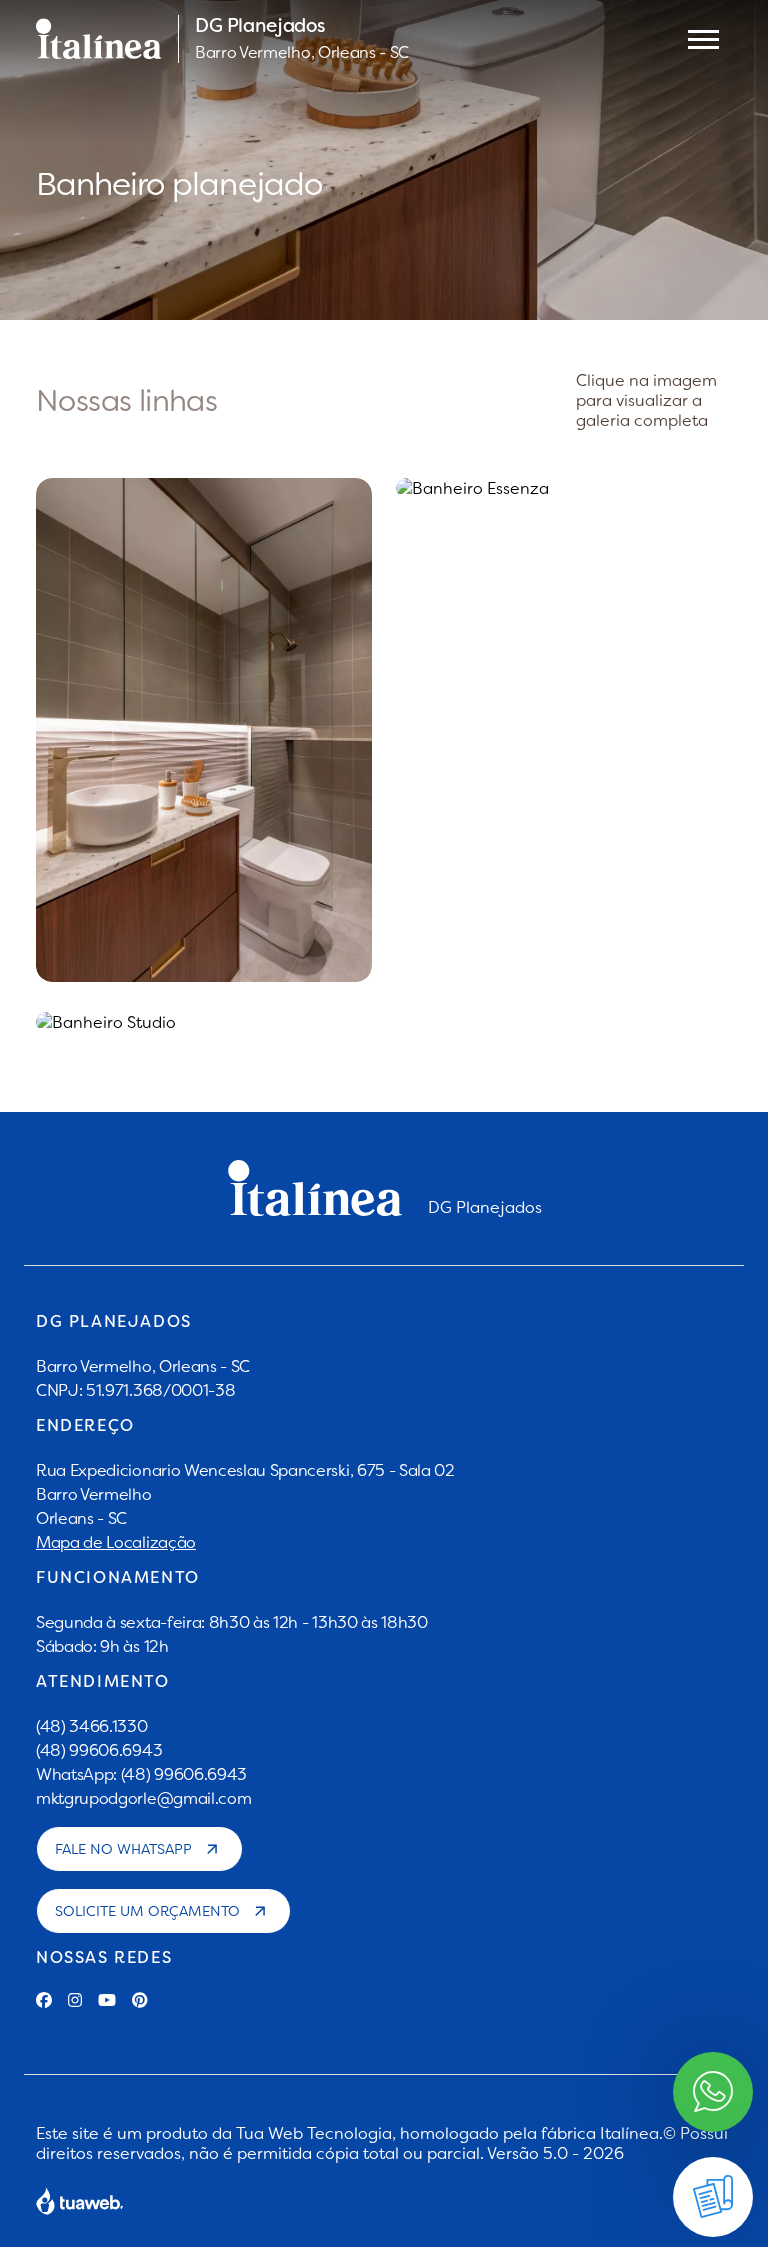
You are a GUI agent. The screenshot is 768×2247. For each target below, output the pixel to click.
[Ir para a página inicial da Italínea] (99, 39)
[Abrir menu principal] (703, 39)
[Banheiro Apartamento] (204, 730)
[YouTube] (107, 2000)
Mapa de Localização (116, 1542)
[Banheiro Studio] (204, 1022)
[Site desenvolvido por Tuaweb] (80, 2201)
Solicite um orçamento (147, 1911)
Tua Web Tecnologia (314, 2133)
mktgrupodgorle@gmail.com (143, 1798)
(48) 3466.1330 (92, 1726)
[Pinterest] (140, 2000)
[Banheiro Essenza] (564, 488)
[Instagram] (75, 2000)
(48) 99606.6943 (99, 1750)
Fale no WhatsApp (123, 1849)
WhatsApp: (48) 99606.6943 (141, 1774)
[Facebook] (44, 2000)
